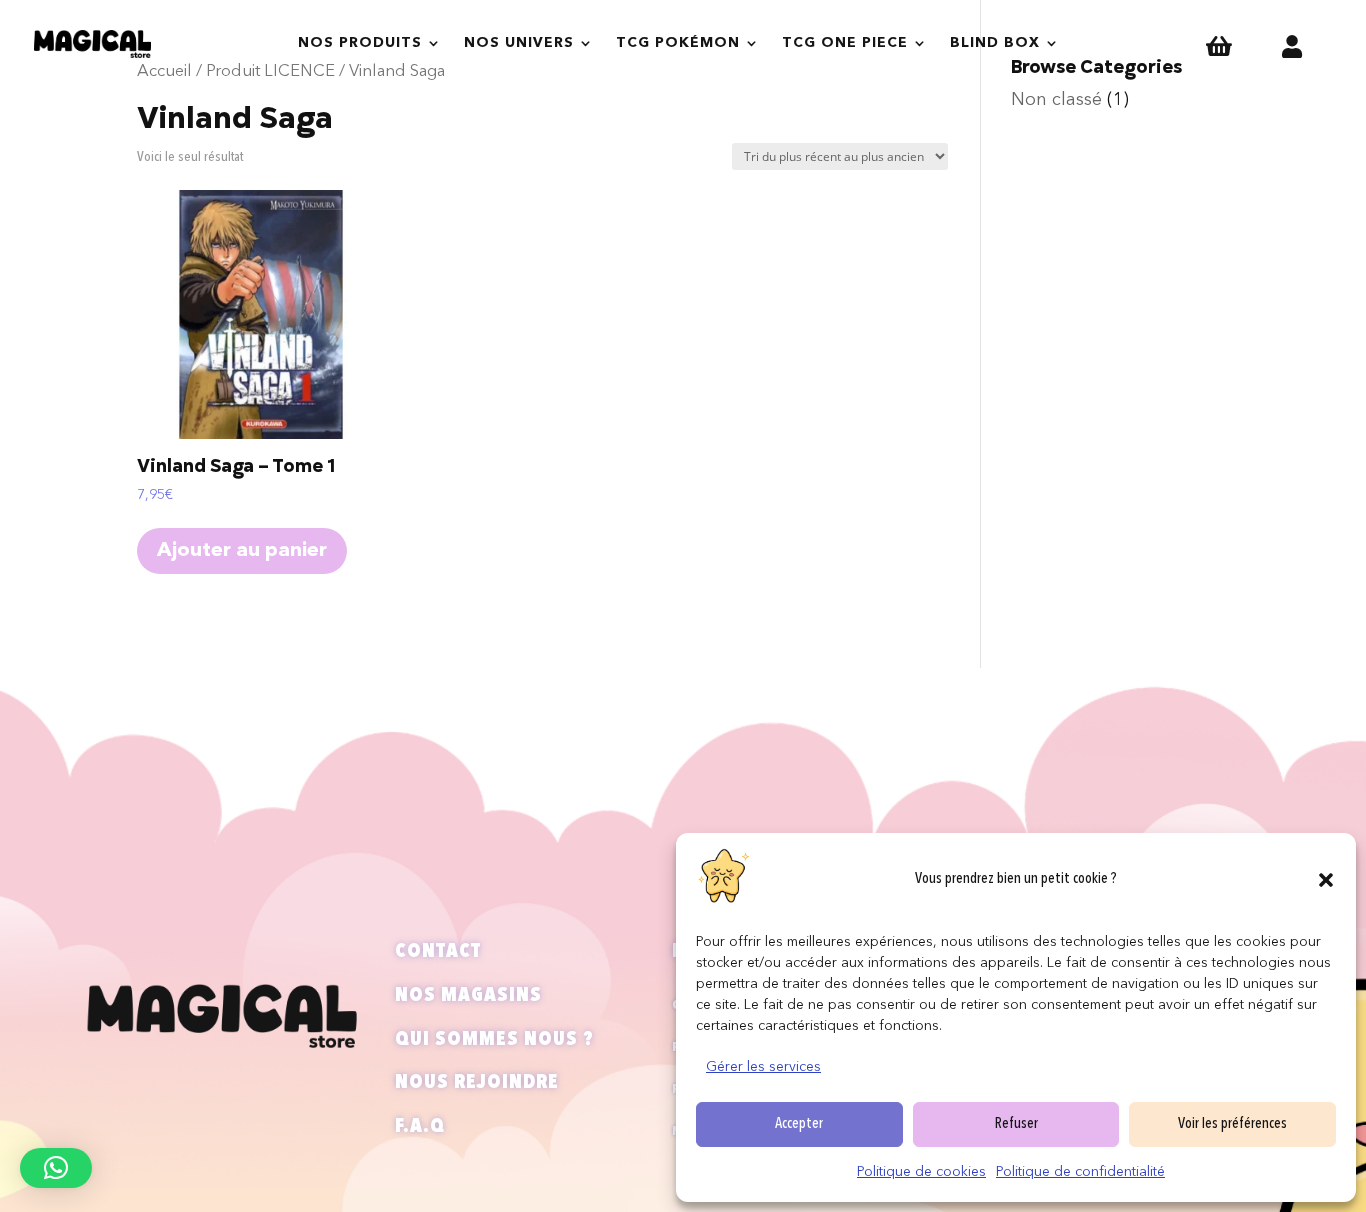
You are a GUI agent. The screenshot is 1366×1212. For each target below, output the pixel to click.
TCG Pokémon (678, 43)
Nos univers (519, 43)
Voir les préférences (1232, 1124)
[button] (1326, 880)
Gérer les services (763, 1067)
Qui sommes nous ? (494, 1040)
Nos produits (360, 43)
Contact (438, 952)
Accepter (799, 1124)
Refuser (1016, 1124)
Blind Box (995, 43)
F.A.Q (420, 1127)
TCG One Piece (845, 43)
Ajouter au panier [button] (242, 551)
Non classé (1056, 100)
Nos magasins (468, 996)
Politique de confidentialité (1080, 1172)
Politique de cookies (921, 1172)
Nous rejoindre (477, 1083)
